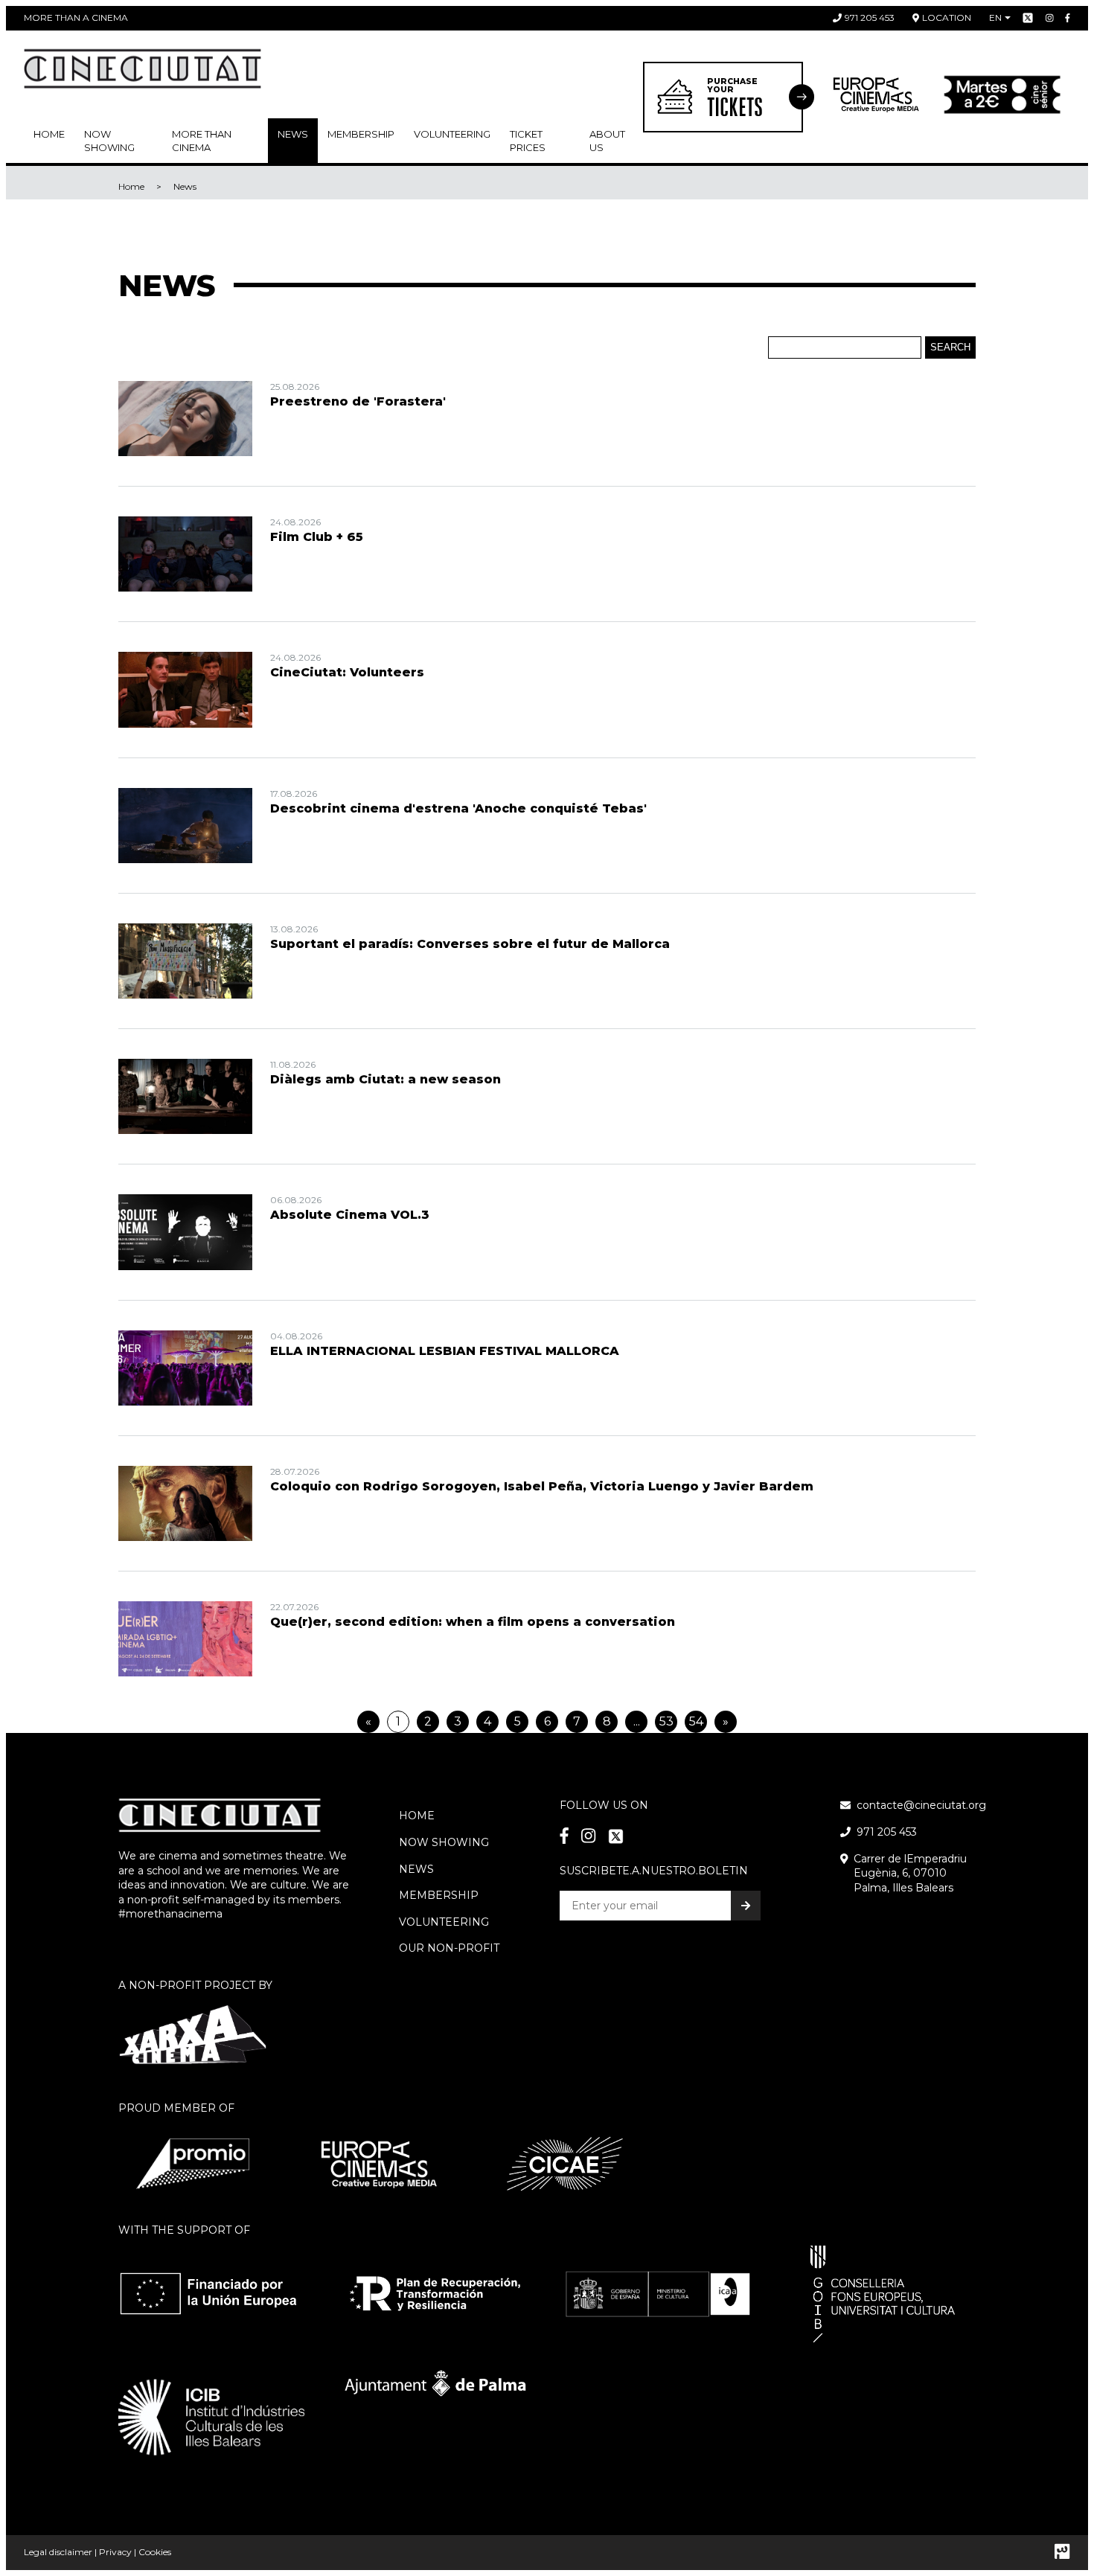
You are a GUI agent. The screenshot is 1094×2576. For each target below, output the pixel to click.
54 (696, 1721)
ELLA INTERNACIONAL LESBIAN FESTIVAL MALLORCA (445, 1351)
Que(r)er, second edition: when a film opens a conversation (473, 1622)
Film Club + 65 (317, 537)
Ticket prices (528, 141)
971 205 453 (870, 17)
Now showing (109, 141)
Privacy (115, 2552)
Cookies (155, 2552)
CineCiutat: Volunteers (347, 672)
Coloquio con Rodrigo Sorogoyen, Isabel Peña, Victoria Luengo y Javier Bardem (542, 1486)
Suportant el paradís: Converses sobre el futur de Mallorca (470, 944)
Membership (439, 1895)
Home (49, 134)
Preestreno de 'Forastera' (358, 401)
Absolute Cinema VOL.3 (350, 1215)
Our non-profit (449, 1948)
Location (947, 17)
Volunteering (452, 134)
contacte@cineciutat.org (921, 1805)
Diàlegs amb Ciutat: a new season (386, 1079)
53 (666, 1721)
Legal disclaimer (58, 2552)
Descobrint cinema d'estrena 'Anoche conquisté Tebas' (458, 808)
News (293, 134)
